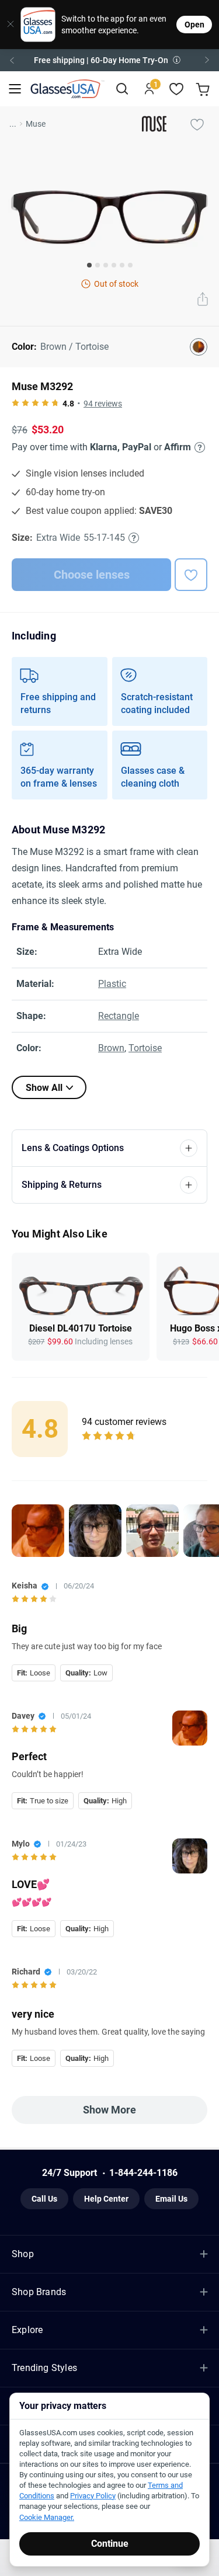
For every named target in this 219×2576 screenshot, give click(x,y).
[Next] (207, 60)
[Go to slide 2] (98, 265)
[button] (109, 60)
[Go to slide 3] (106, 265)
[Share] (203, 300)
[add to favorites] (191, 575)
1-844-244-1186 (143, 2173)
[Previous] (12, 60)
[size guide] (134, 538)
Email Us (171, 2199)
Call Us (44, 2199)
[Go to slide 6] (130, 265)
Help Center (106, 2199)
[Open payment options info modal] (198, 447)
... (13, 124)
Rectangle (119, 1016)
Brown (111, 1048)
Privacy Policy (93, 2496)
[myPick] (197, 124)
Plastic (112, 984)
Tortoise (145, 1048)
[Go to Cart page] (204, 89)
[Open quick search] (122, 89)
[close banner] (6, 25)
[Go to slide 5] (122, 265)
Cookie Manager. (47, 2517)
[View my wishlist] (177, 89)
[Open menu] (15, 89)
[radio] (15, 404)
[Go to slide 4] (114, 265)
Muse (36, 124)
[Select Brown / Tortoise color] (199, 347)
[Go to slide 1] (89, 265)
